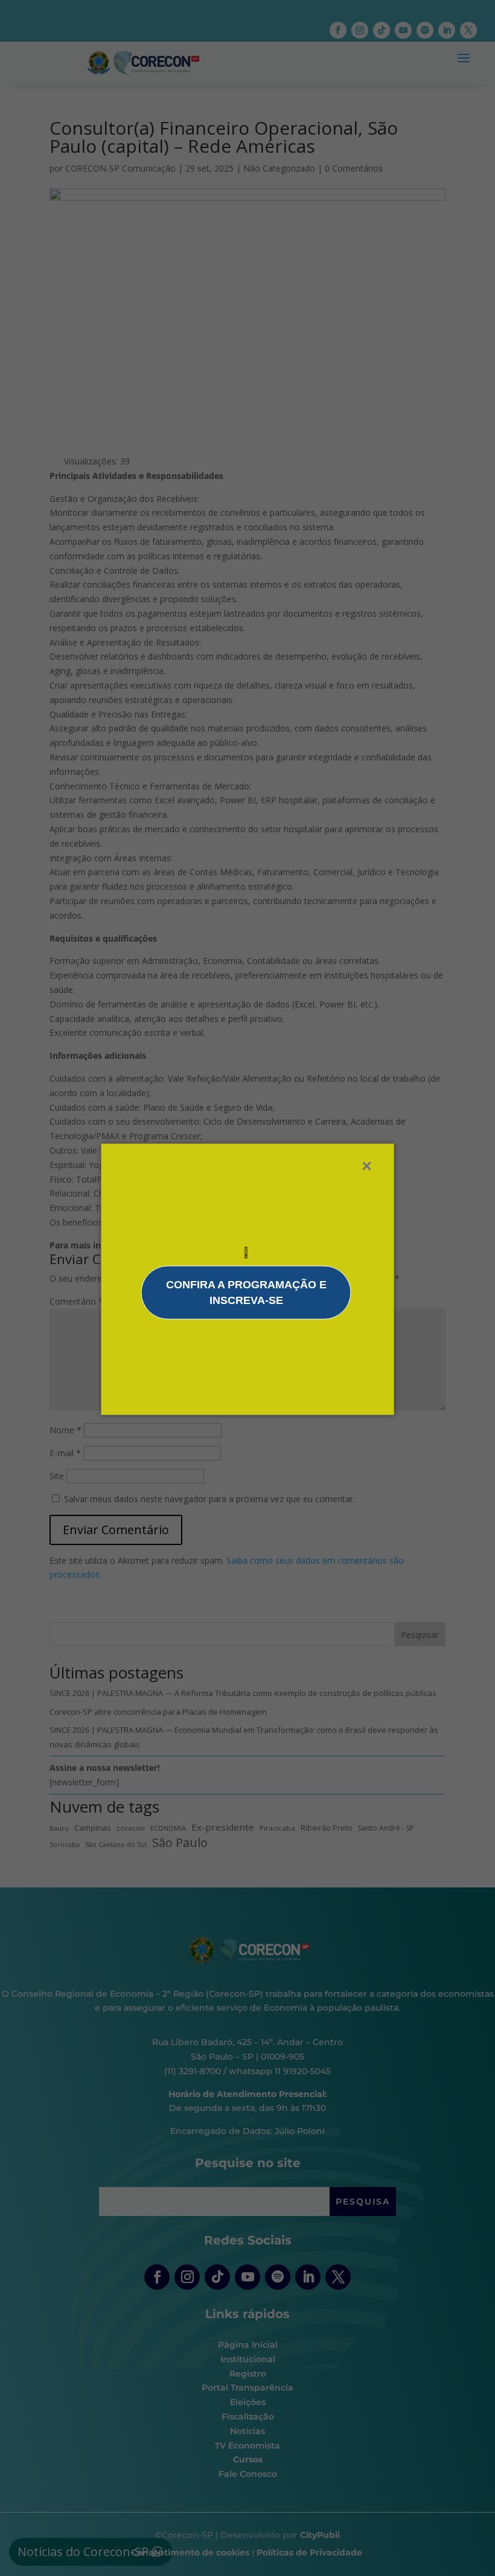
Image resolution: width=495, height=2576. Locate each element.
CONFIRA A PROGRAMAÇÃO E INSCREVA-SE (246, 1293)
